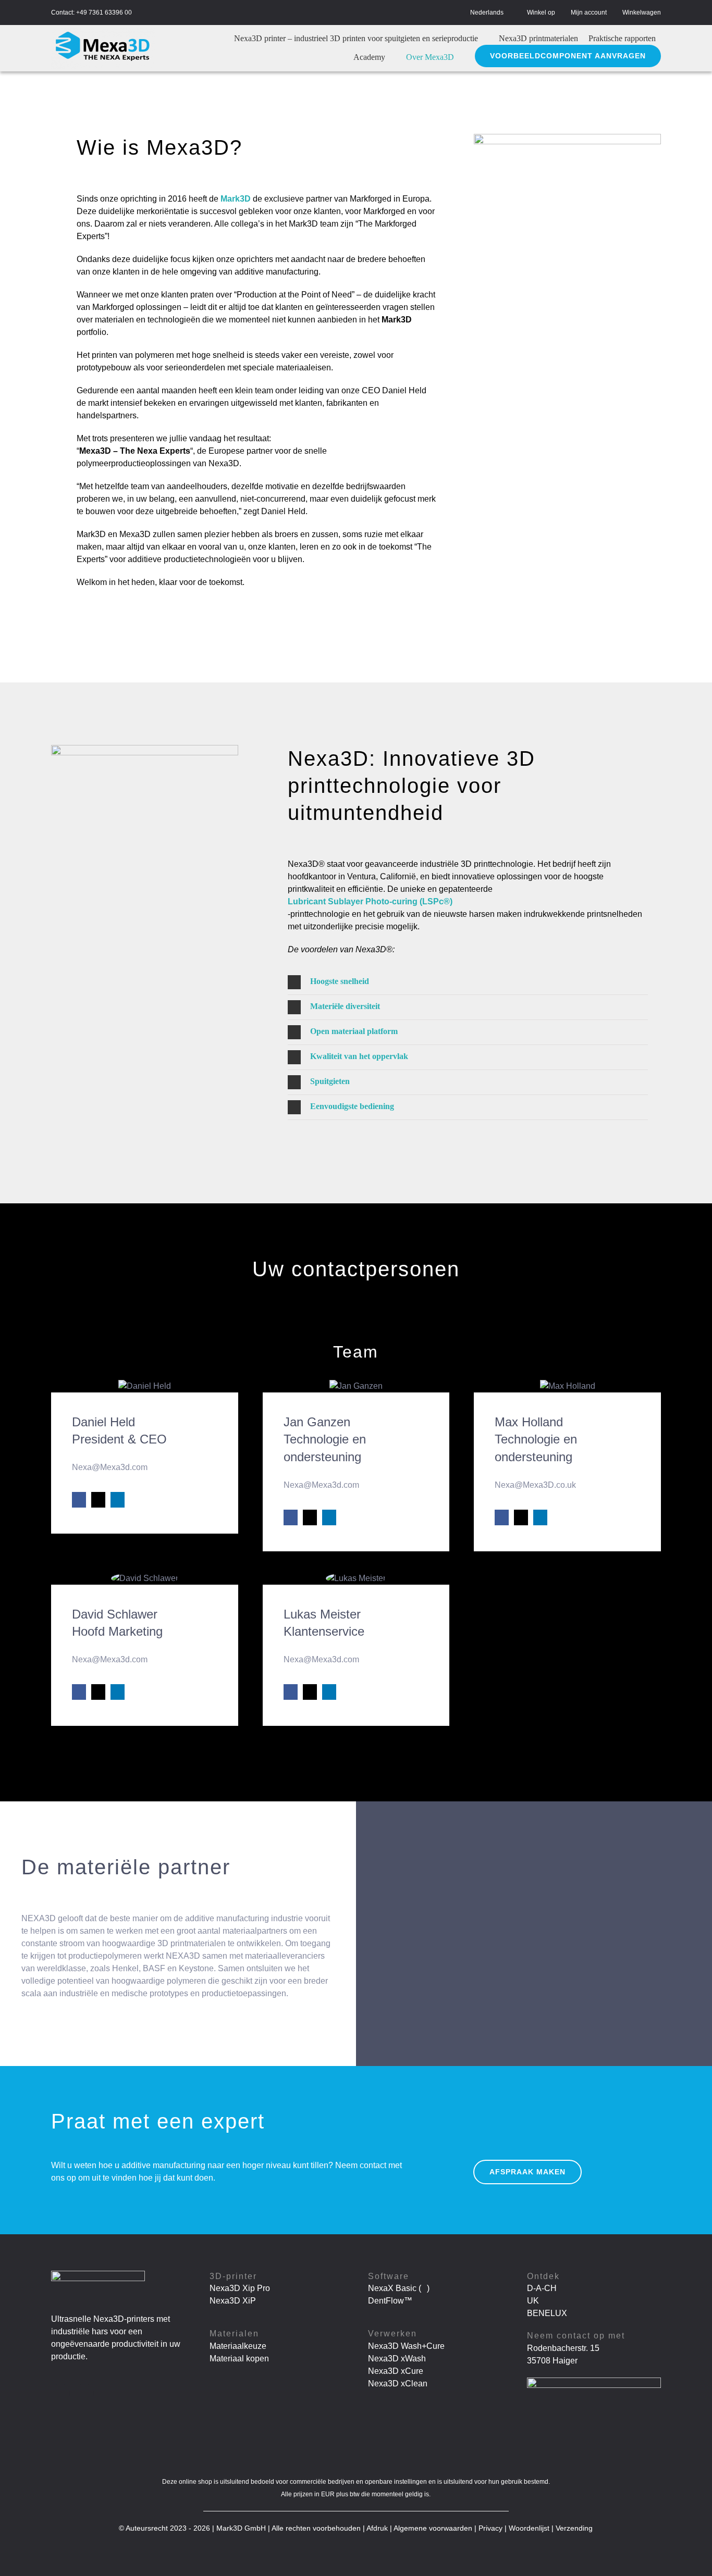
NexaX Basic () (399, 2288)
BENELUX (547, 2313)
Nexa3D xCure (396, 2371)
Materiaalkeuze (238, 2346)
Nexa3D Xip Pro (240, 2288)
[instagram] (84, 2393)
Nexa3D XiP (233, 2301)
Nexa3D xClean (398, 2384)
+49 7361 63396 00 (104, 13)
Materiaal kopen (239, 2359)
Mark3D (236, 199)
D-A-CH (542, 2288)
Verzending (574, 2528)
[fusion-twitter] (98, 1500)
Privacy (490, 2528)
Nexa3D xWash (397, 2359)
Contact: (63, 13)
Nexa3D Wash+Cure (406, 2346)
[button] (468, 982)
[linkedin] (60, 2393)
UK (533, 2301)
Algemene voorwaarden (433, 2528)
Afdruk (377, 2528)
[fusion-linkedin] (118, 1500)
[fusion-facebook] (79, 1500)
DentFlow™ (390, 2301)
